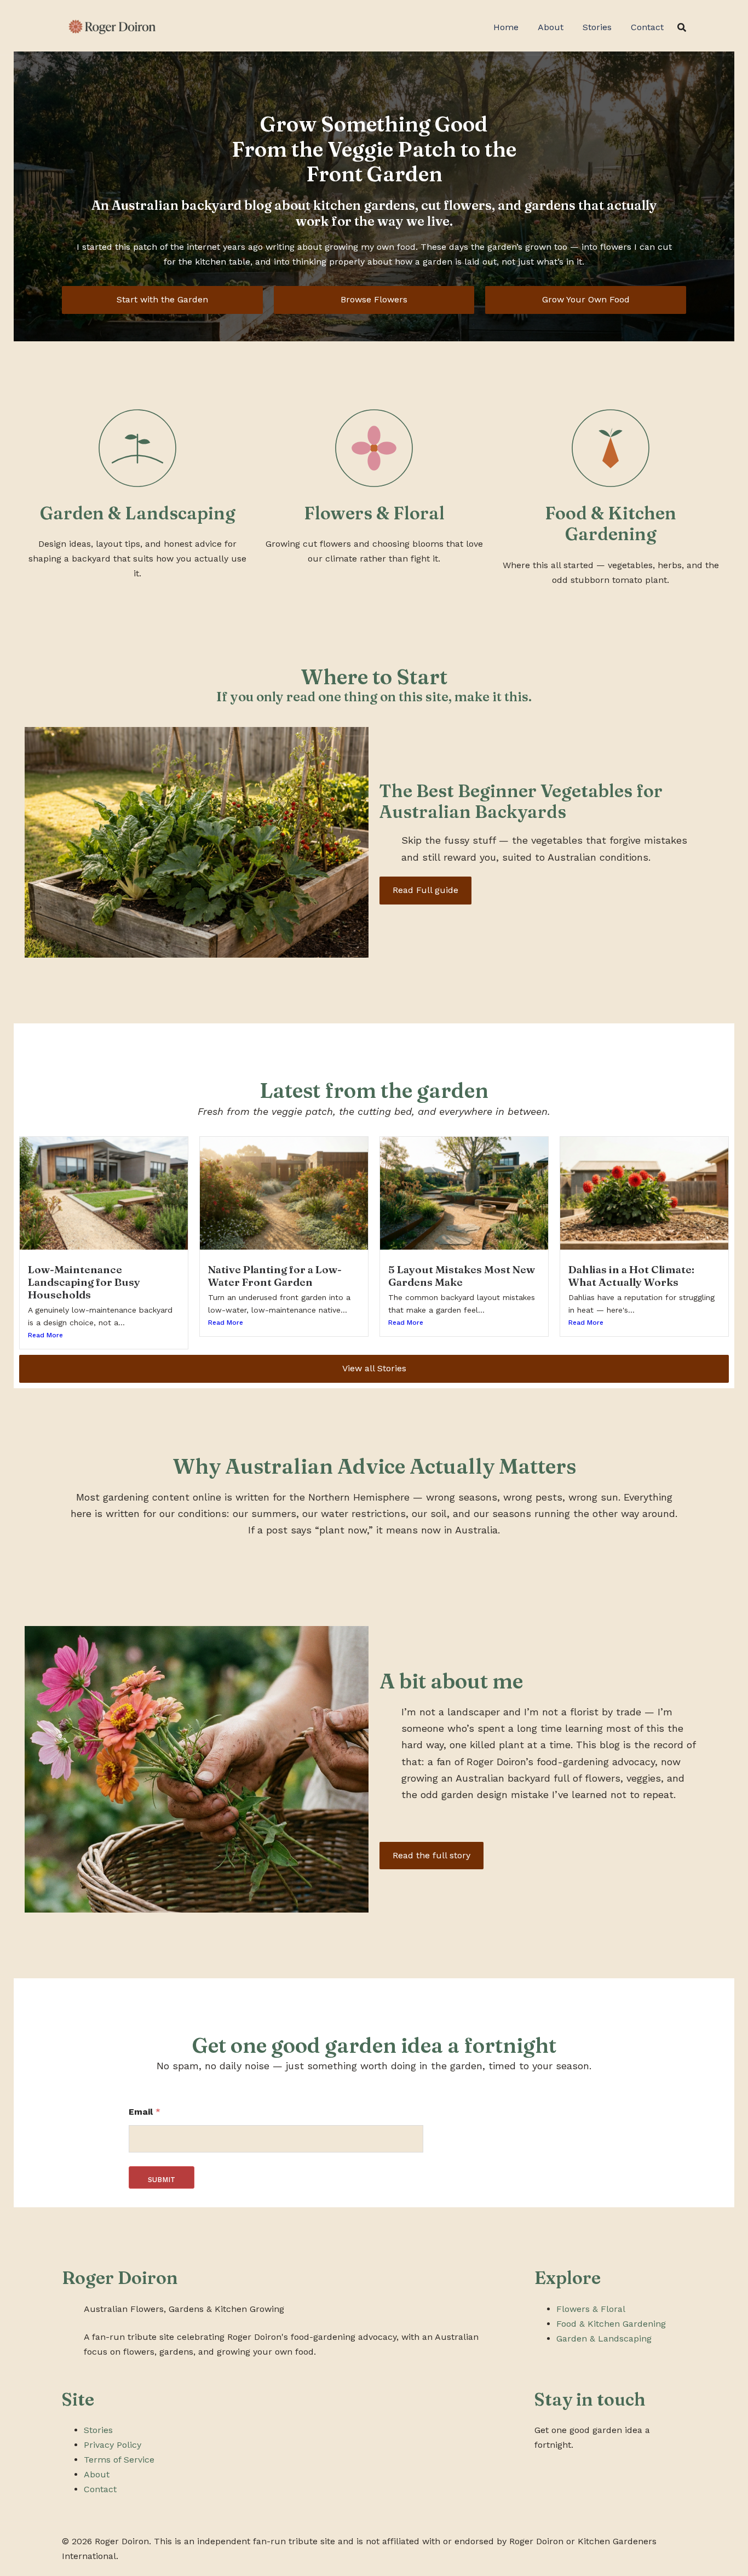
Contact (647, 27)
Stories (597, 27)
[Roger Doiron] (111, 27)
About (551, 27)
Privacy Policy (113, 2445)
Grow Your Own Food (586, 299)
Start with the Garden (162, 299)
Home (506, 27)
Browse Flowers (374, 299)
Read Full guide (425, 890)
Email (145, 2112)
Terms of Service (119, 2460)
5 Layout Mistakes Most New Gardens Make (462, 1276)
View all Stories (374, 1368)
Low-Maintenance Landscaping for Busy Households (84, 1282)
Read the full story (431, 1855)
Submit (162, 2180)
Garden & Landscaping (604, 2339)
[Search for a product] (682, 27)
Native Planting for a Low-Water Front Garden (275, 1276)
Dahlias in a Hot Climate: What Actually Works (631, 1276)
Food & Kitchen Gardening (611, 2324)
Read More (45, 1335)
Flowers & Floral (591, 2309)
